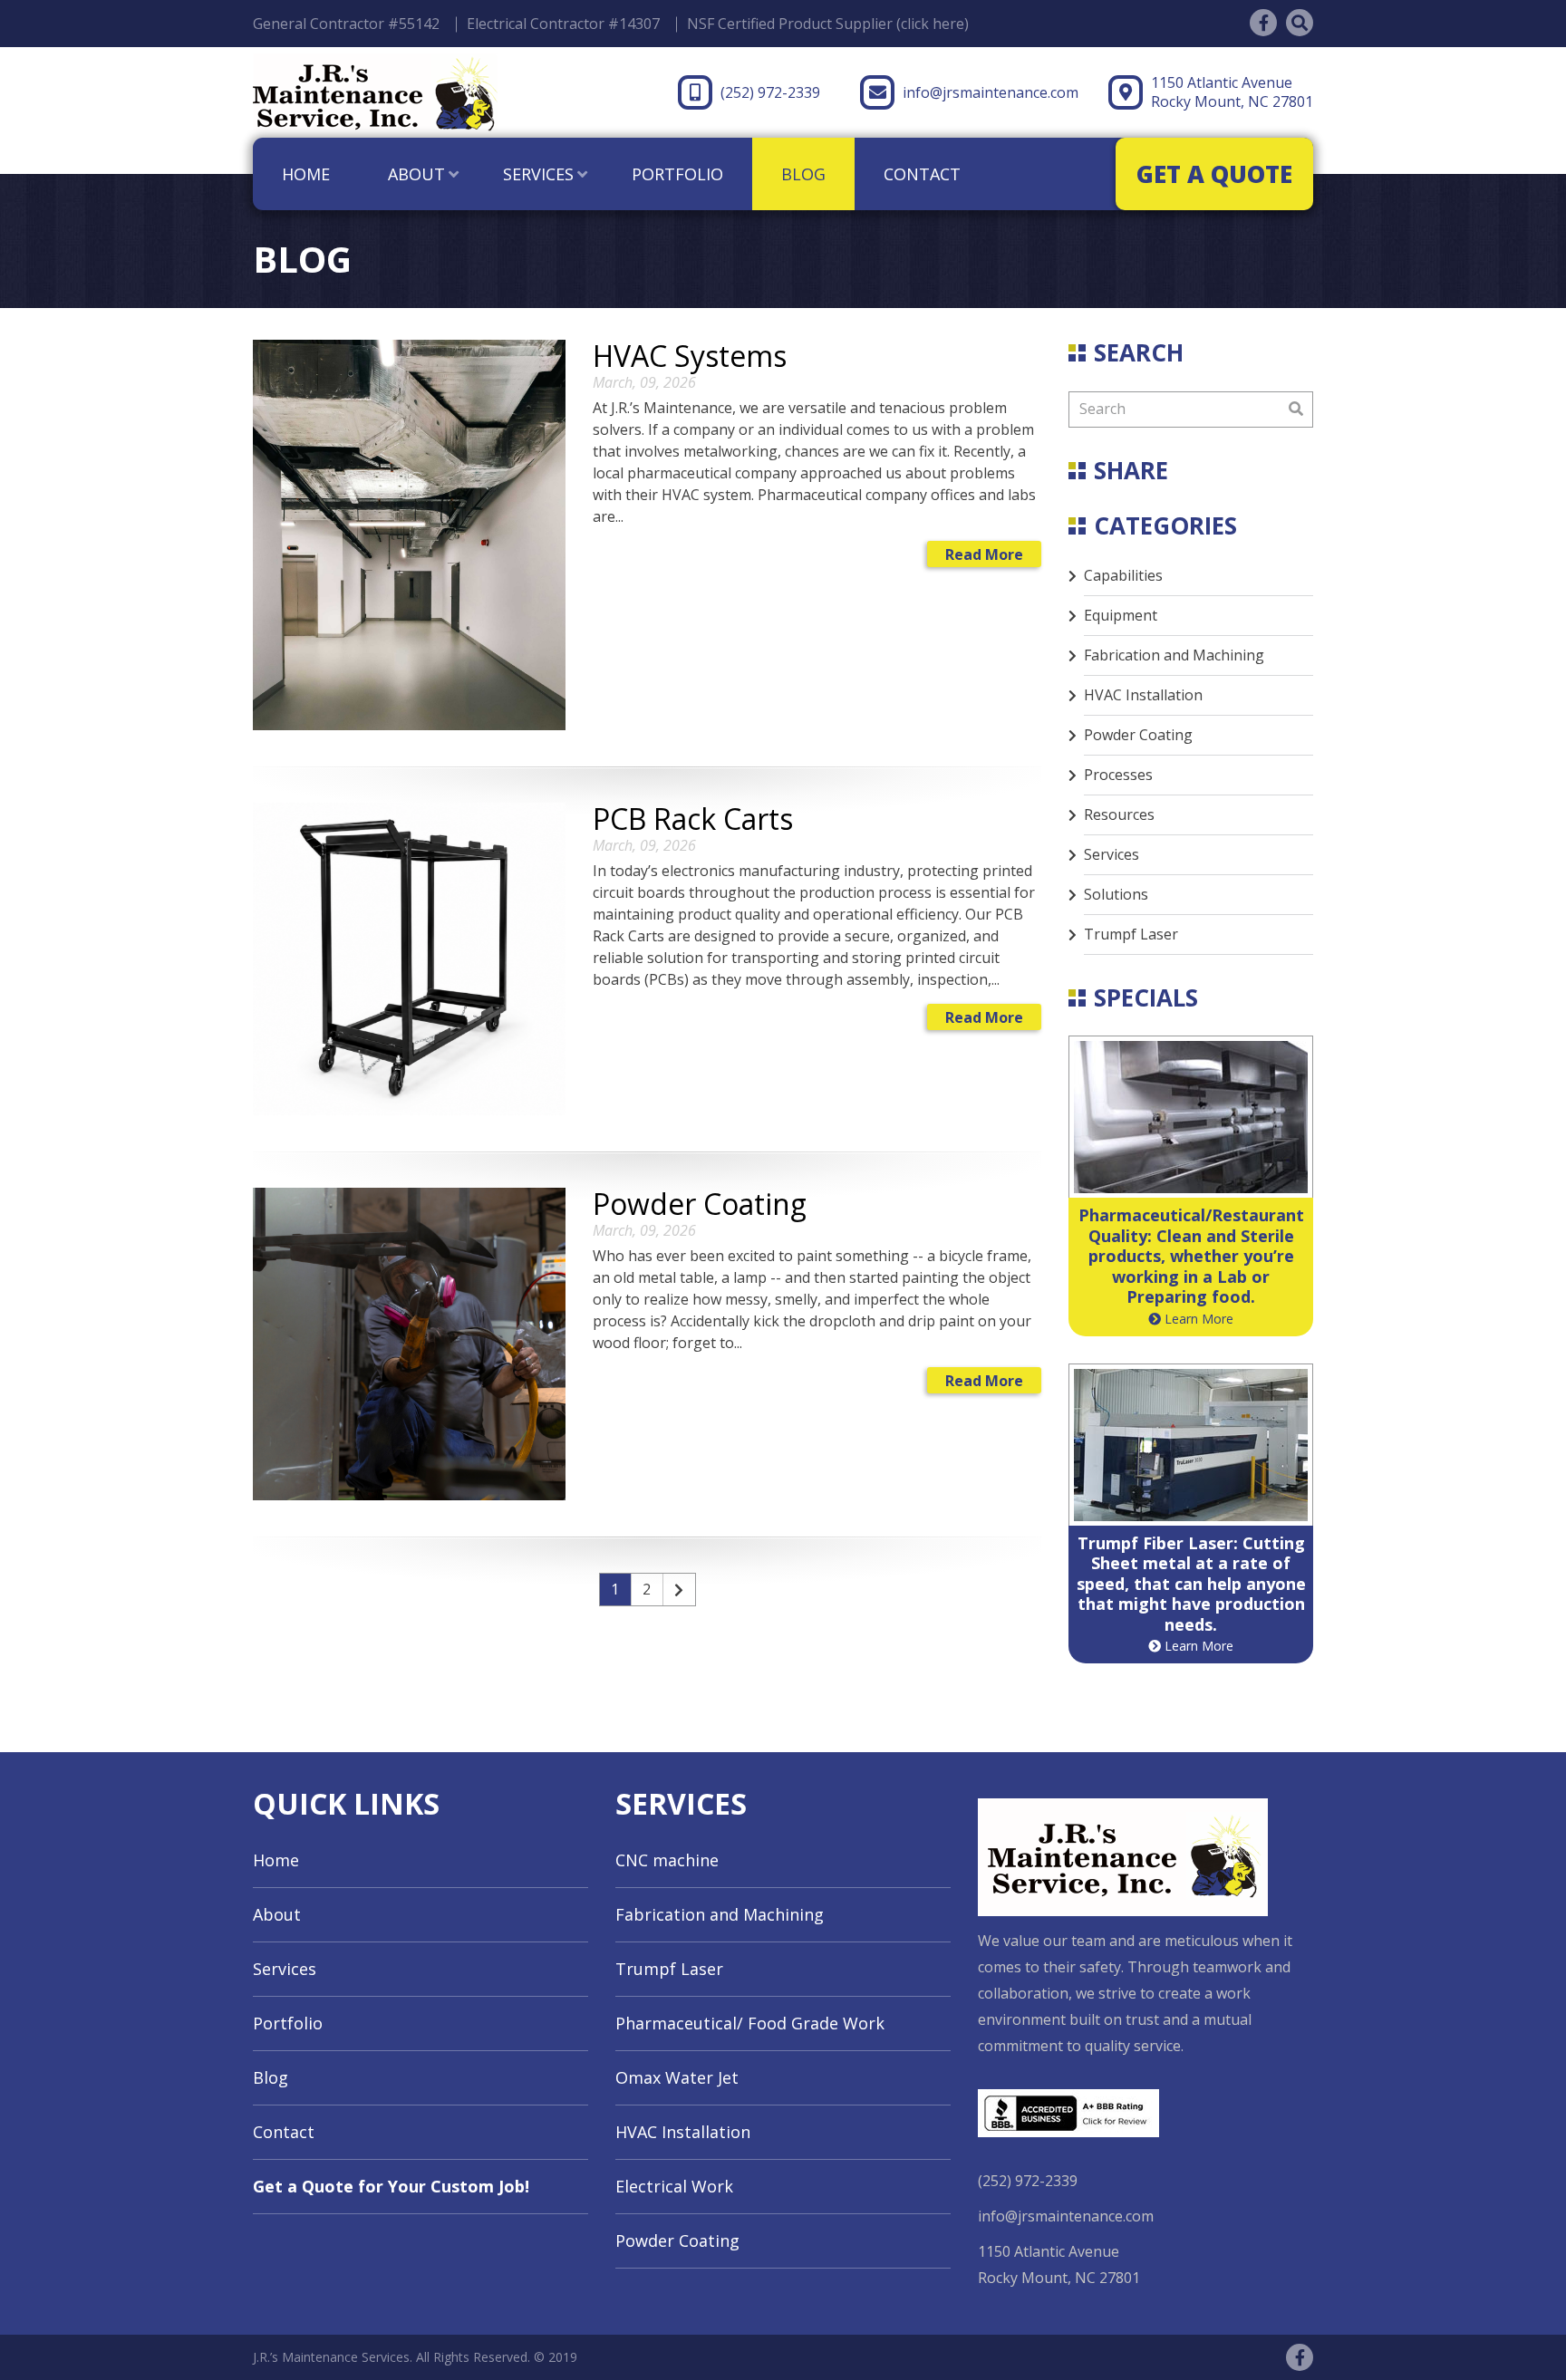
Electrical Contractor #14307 (563, 24)
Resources (1119, 814)
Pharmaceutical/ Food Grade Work (750, 2023)
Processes (1118, 775)
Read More (984, 554)
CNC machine (667, 1860)
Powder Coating (700, 1204)
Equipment (1121, 615)
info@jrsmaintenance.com (991, 92)
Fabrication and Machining (1174, 655)
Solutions (1116, 894)
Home (306, 174)
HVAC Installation (1143, 695)
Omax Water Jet (677, 2077)
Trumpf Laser (1131, 934)
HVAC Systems (690, 356)
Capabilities (1123, 575)
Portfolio (677, 174)
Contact (922, 174)
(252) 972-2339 (770, 92)
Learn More (1197, 1319)
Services (538, 174)
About (416, 174)
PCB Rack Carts (693, 819)
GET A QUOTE (1214, 174)
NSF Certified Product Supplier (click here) (828, 24)
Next (679, 1590)
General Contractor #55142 (346, 24)
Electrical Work (674, 2186)
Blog (803, 174)
